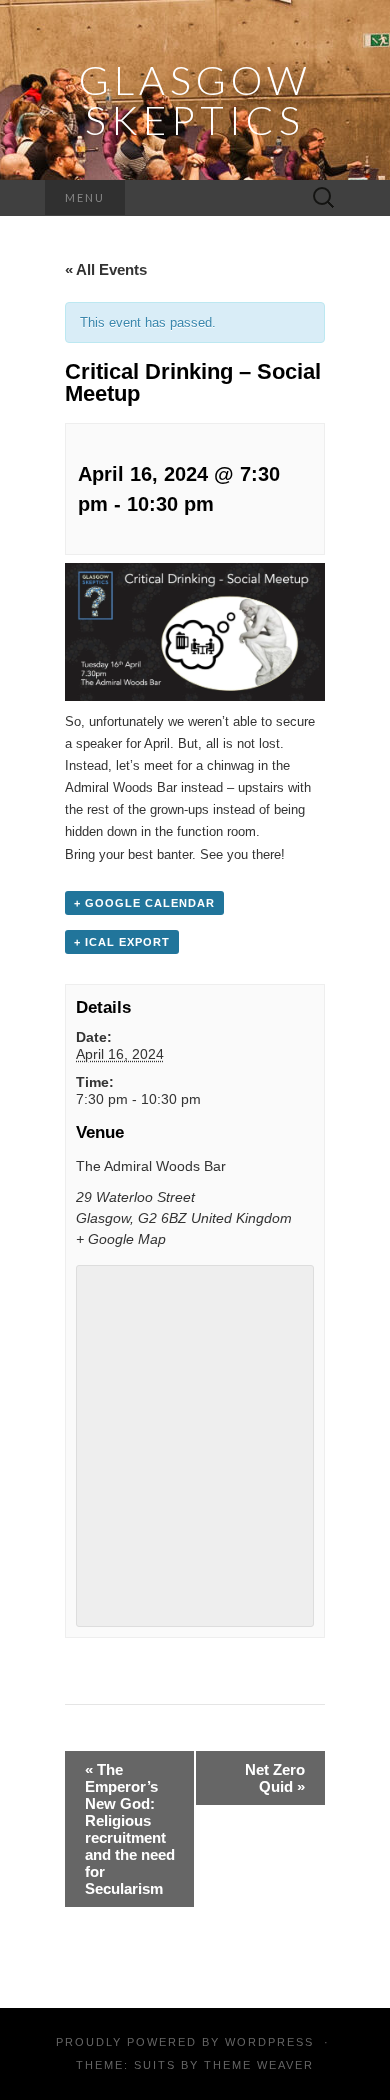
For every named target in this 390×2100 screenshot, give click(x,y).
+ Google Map (121, 1239)
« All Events (106, 269)
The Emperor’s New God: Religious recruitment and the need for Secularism (130, 1829)
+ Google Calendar (144, 903)
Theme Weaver (259, 2065)
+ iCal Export (122, 942)
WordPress (269, 2042)
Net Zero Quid (275, 1778)
